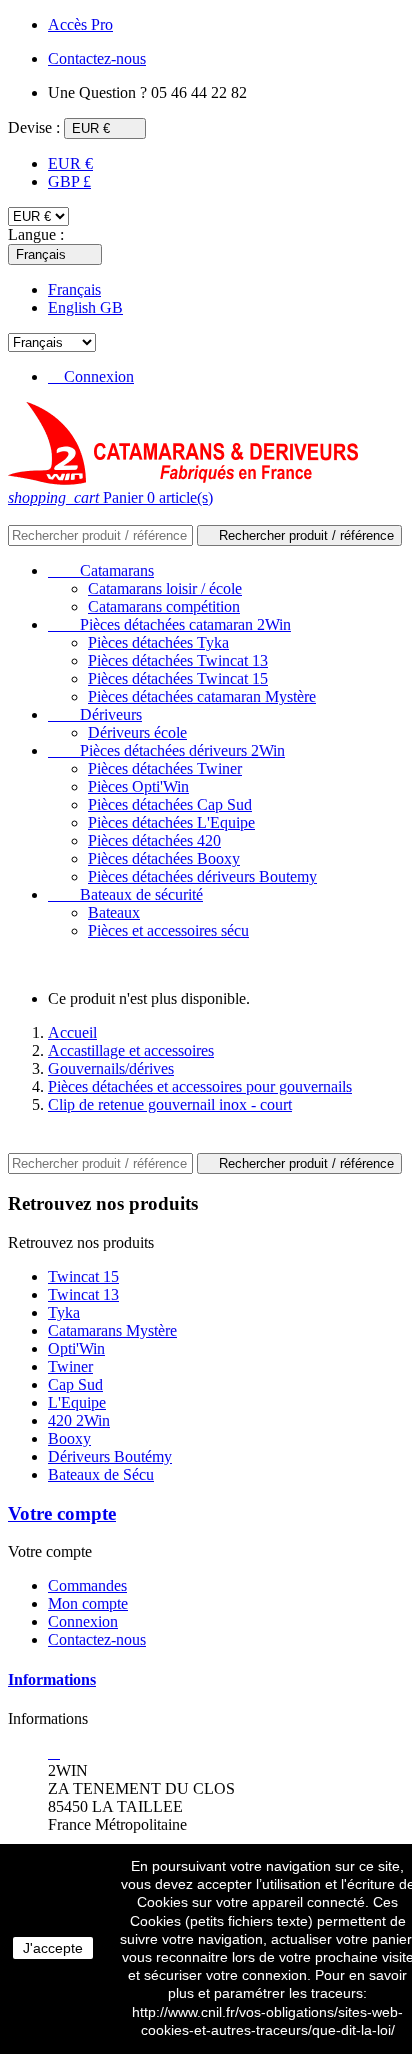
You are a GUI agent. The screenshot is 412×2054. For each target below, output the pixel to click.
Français (74, 289)
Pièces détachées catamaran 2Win (169, 624)
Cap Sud (75, 1384)
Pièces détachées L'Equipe (171, 822)
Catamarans (101, 570)
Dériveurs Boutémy (110, 1456)
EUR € (70, 163)
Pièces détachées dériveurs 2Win (166, 750)
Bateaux (114, 912)
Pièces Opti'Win (138, 786)
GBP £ (69, 181)
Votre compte (62, 1513)
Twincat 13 (83, 1294)
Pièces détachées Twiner (165, 768)
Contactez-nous (97, 1639)
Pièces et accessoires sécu (168, 930)
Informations (52, 1679)
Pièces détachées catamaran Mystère (202, 696)
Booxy (69, 1438)
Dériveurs (95, 714)
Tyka (64, 1312)
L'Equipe (77, 1402)
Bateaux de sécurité (125, 894)
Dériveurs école (137, 732)
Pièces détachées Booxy (164, 858)
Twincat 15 (83, 1276)
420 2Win (79, 1420)
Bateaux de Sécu (101, 1474)
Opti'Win (76, 1348)
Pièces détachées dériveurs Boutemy (202, 876)
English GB (85, 307)
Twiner (70, 1366)
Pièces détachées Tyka (158, 642)
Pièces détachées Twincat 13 (178, 660)
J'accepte (53, 1948)
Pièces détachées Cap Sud (170, 804)
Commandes (87, 1585)
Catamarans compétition (164, 606)
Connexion (83, 1621)
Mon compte (88, 1603)
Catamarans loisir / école (165, 588)
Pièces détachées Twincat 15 (178, 678)
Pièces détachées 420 (154, 840)
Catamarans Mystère (112, 1330)
